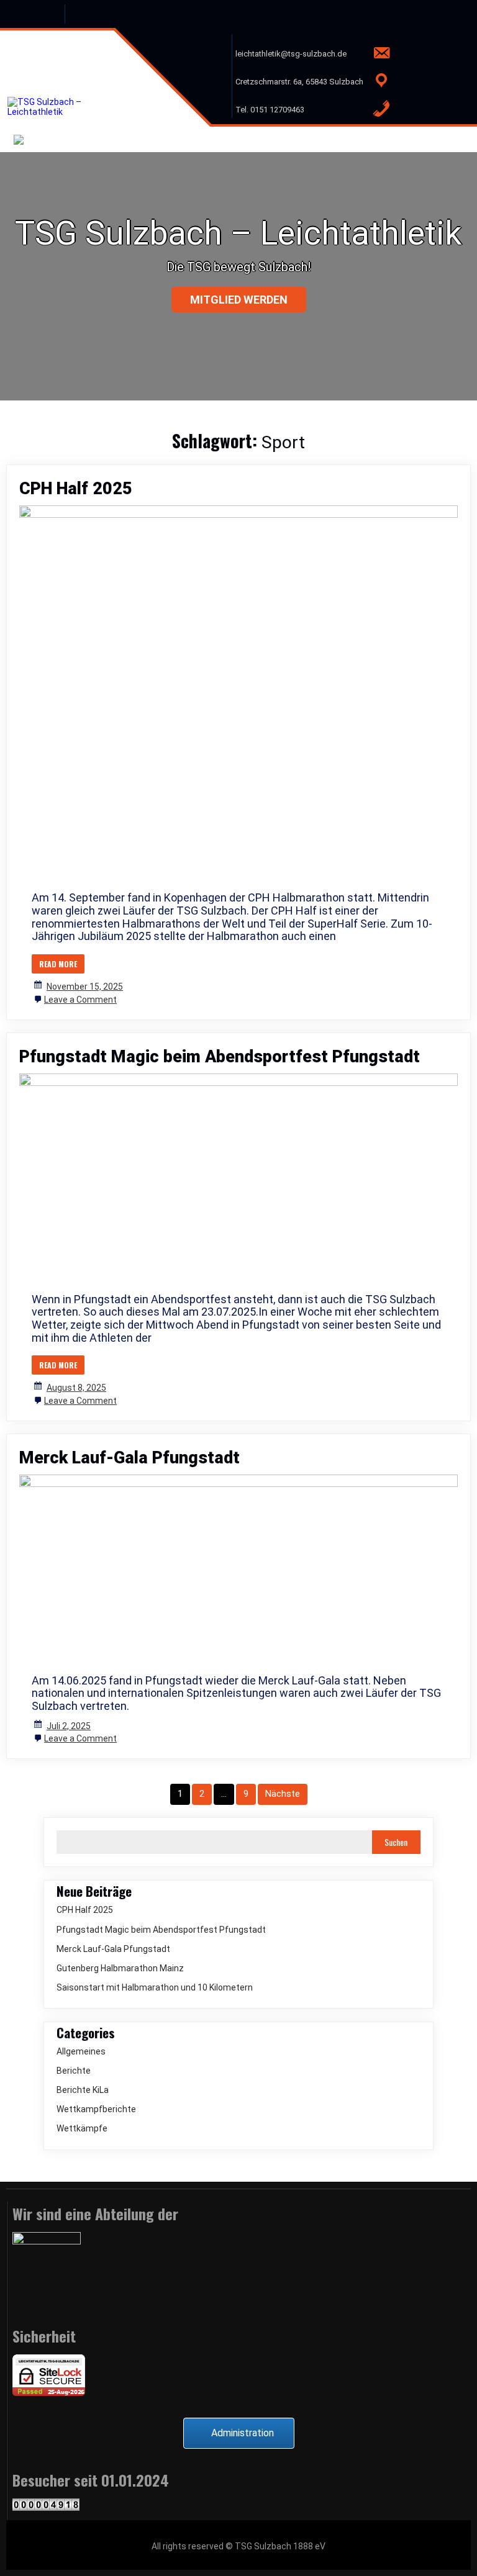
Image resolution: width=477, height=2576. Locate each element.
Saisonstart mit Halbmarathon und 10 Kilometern (155, 1987)
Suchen (396, 1842)
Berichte (74, 2071)
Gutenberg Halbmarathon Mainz (120, 1968)
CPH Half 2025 (76, 489)
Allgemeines (81, 2051)
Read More (58, 964)
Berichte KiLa (83, 2090)
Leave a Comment (80, 1000)
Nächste (283, 1794)
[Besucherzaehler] (46, 2508)
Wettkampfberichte (96, 2109)
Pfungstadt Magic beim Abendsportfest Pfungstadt (220, 1057)
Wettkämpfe (82, 2128)
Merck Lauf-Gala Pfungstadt (129, 1458)
